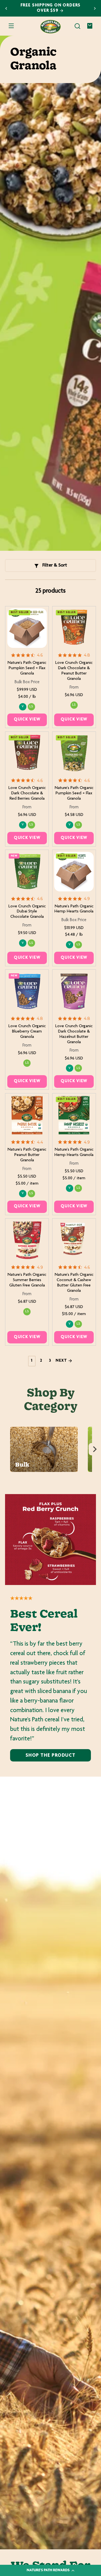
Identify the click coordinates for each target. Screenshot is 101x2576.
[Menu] (11, 26)
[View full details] (27, 628)
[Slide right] (95, 1449)
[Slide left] (6, 1449)
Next (62, 1361)
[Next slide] (95, 8)
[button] (77, 26)
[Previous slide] (6, 8)
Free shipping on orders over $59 (51, 8)
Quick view (27, 720)
